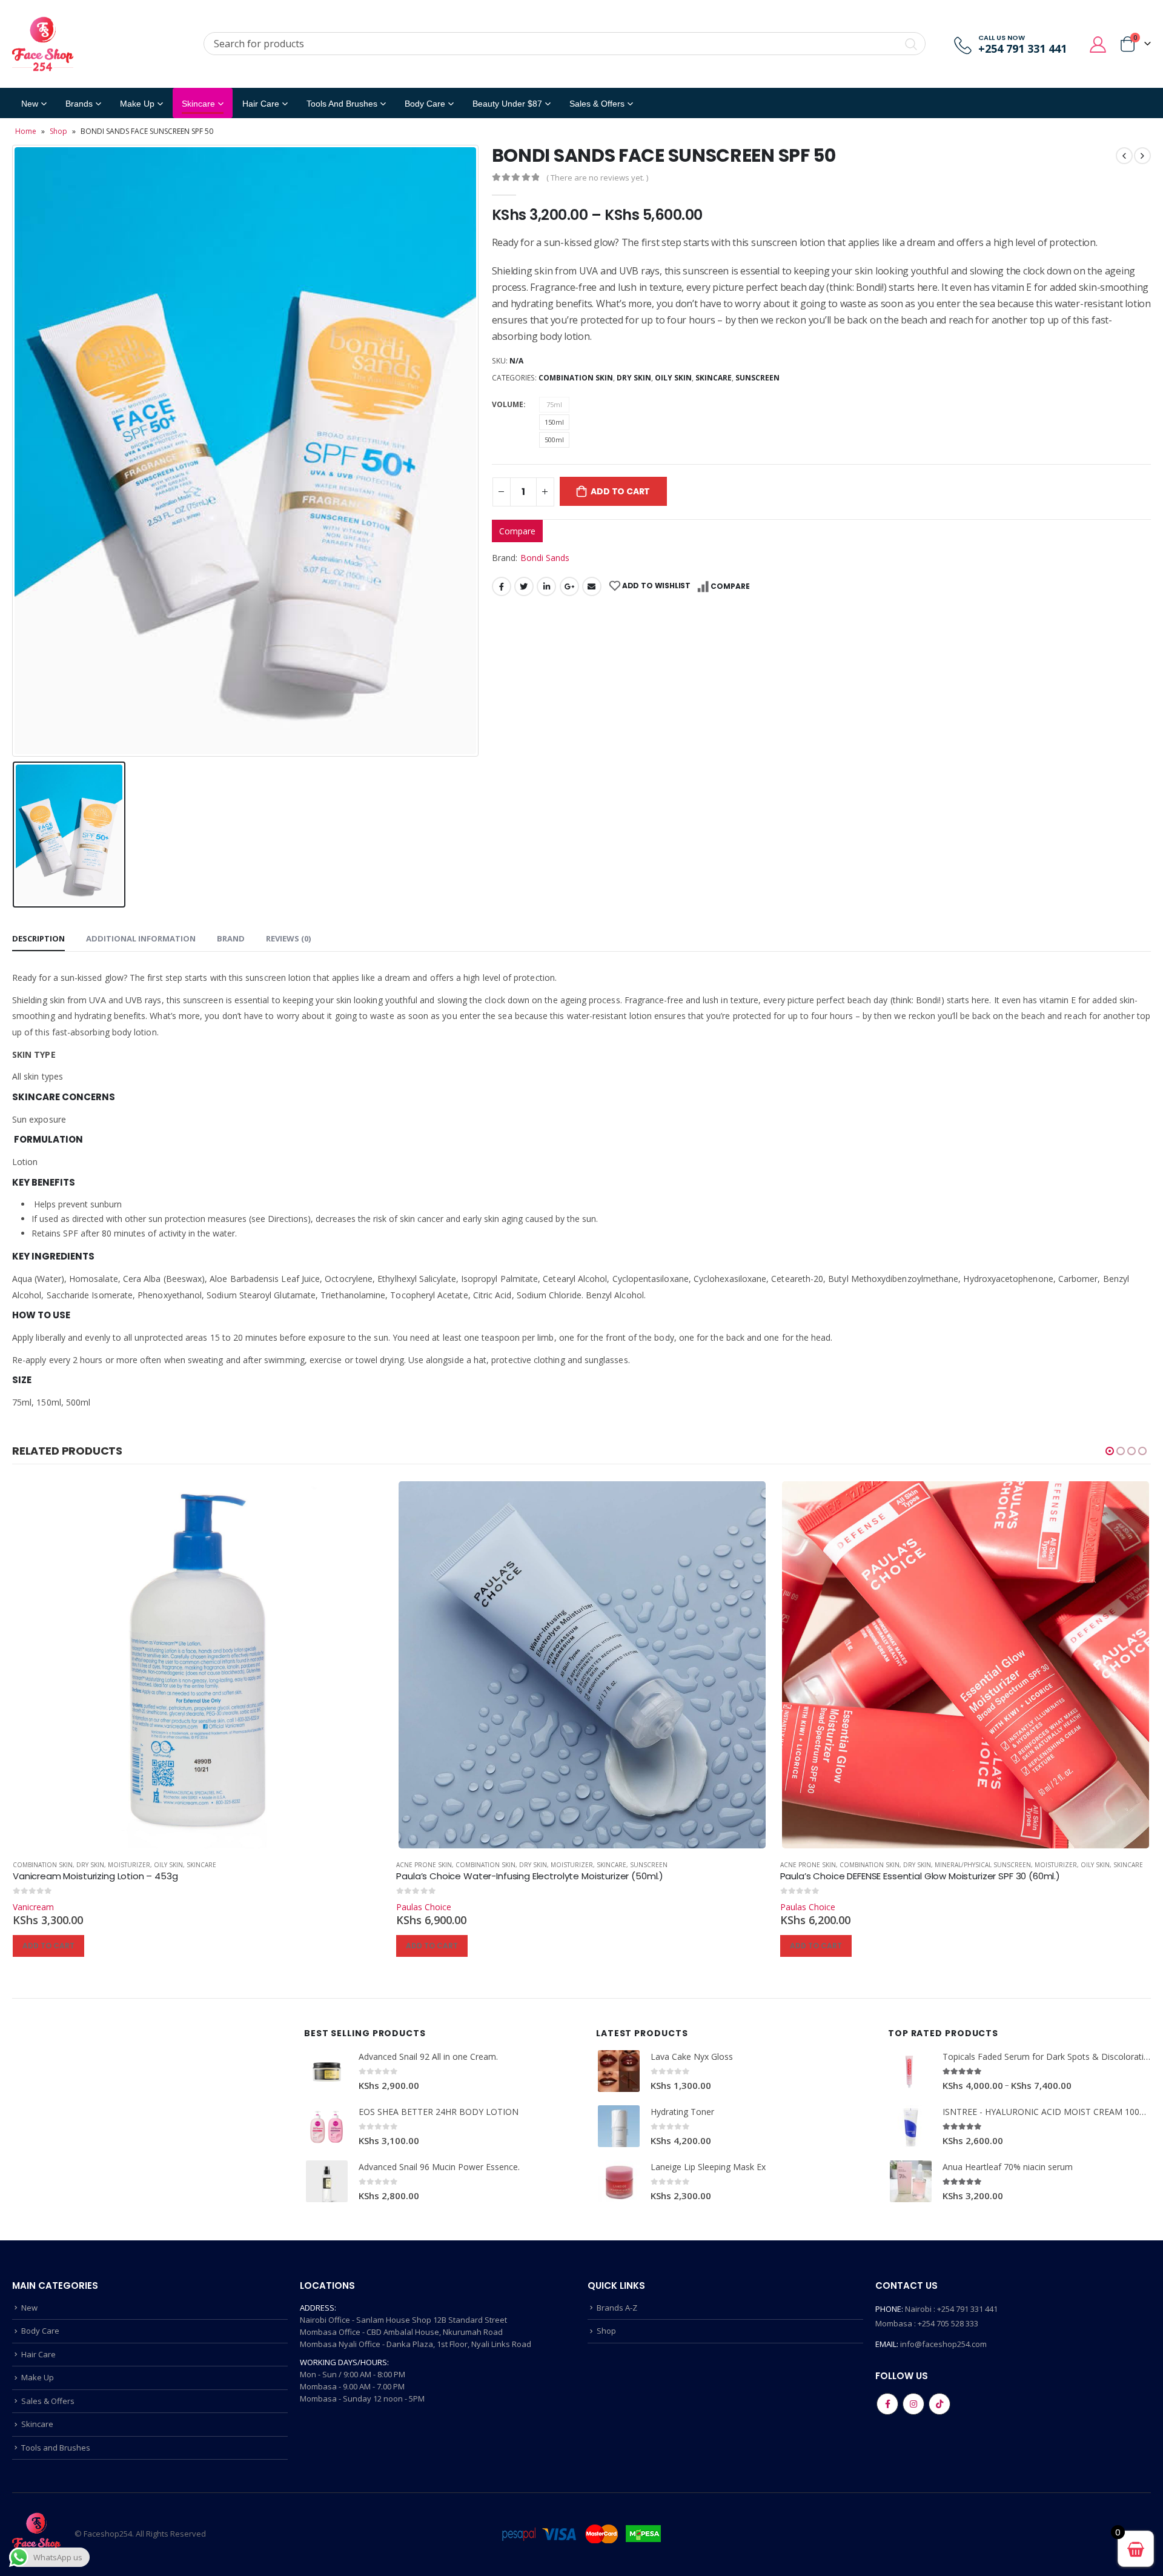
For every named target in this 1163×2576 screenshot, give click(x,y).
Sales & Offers (48, 2401)
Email (592, 586)
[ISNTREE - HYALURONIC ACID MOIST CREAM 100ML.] (911, 2126)
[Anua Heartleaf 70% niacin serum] (911, 2181)
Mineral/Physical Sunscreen (599, 1865)
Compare (517, 531)
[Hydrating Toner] (619, 2126)
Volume (508, 404)
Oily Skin (673, 378)
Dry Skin (634, 378)
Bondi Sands (545, 558)
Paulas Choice (40, 1907)
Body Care (425, 104)
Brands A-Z (617, 2308)
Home (26, 131)
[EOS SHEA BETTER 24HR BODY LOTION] (327, 2126)
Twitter (524, 586)
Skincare (198, 104)
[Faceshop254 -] (43, 44)
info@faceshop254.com (943, 2344)
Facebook (502, 586)
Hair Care (261, 104)
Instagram (913, 2404)
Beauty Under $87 (507, 104)
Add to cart (620, 491)
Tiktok (939, 2404)
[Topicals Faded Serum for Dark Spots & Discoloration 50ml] (911, 2071)
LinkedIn (546, 586)
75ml (554, 404)
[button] (1110, 1451)
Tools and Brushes (342, 104)
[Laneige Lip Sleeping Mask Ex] (619, 2181)
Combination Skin (576, 378)
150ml (554, 422)
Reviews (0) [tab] (288, 938)
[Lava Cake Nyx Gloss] (619, 2071)
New (30, 104)
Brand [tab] (231, 938)
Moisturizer (188, 1865)
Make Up (137, 104)
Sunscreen (757, 378)
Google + (569, 586)
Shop (58, 131)
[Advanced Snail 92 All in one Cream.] (327, 2071)
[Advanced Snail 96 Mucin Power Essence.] (327, 2181)
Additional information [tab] (141, 938)
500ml (554, 440)
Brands (79, 104)
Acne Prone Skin (40, 1865)
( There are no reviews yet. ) (597, 178)
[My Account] (1098, 44)
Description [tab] (38, 938)
